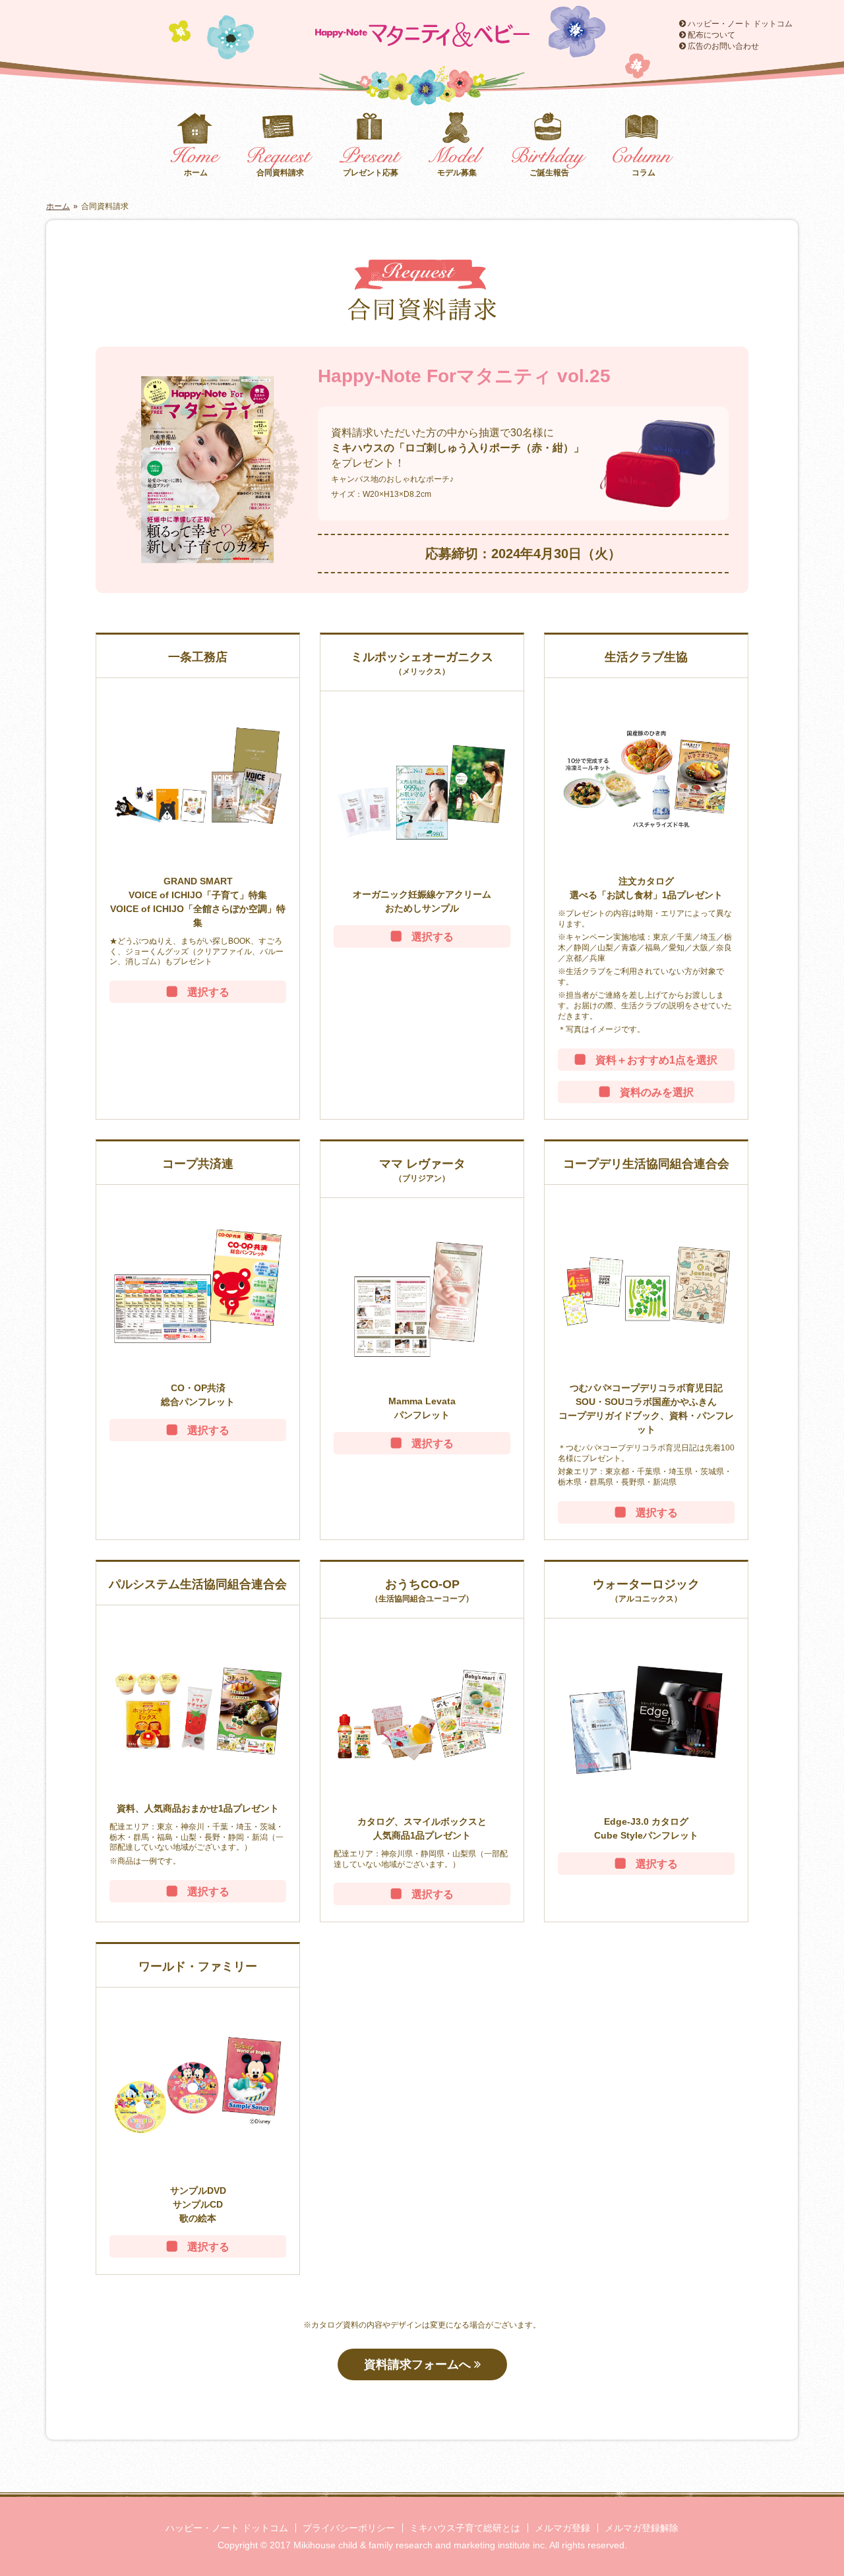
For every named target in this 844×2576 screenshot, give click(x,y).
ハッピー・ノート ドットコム (739, 24)
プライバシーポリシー (349, 2528)
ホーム (196, 173)
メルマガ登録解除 (642, 2528)
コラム (644, 173)
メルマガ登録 (562, 2528)
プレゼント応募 (371, 173)
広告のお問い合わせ (722, 46)
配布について (710, 35)
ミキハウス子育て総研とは (465, 2528)
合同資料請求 (280, 173)
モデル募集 (457, 173)
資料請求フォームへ (419, 2364)
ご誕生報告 (549, 173)
